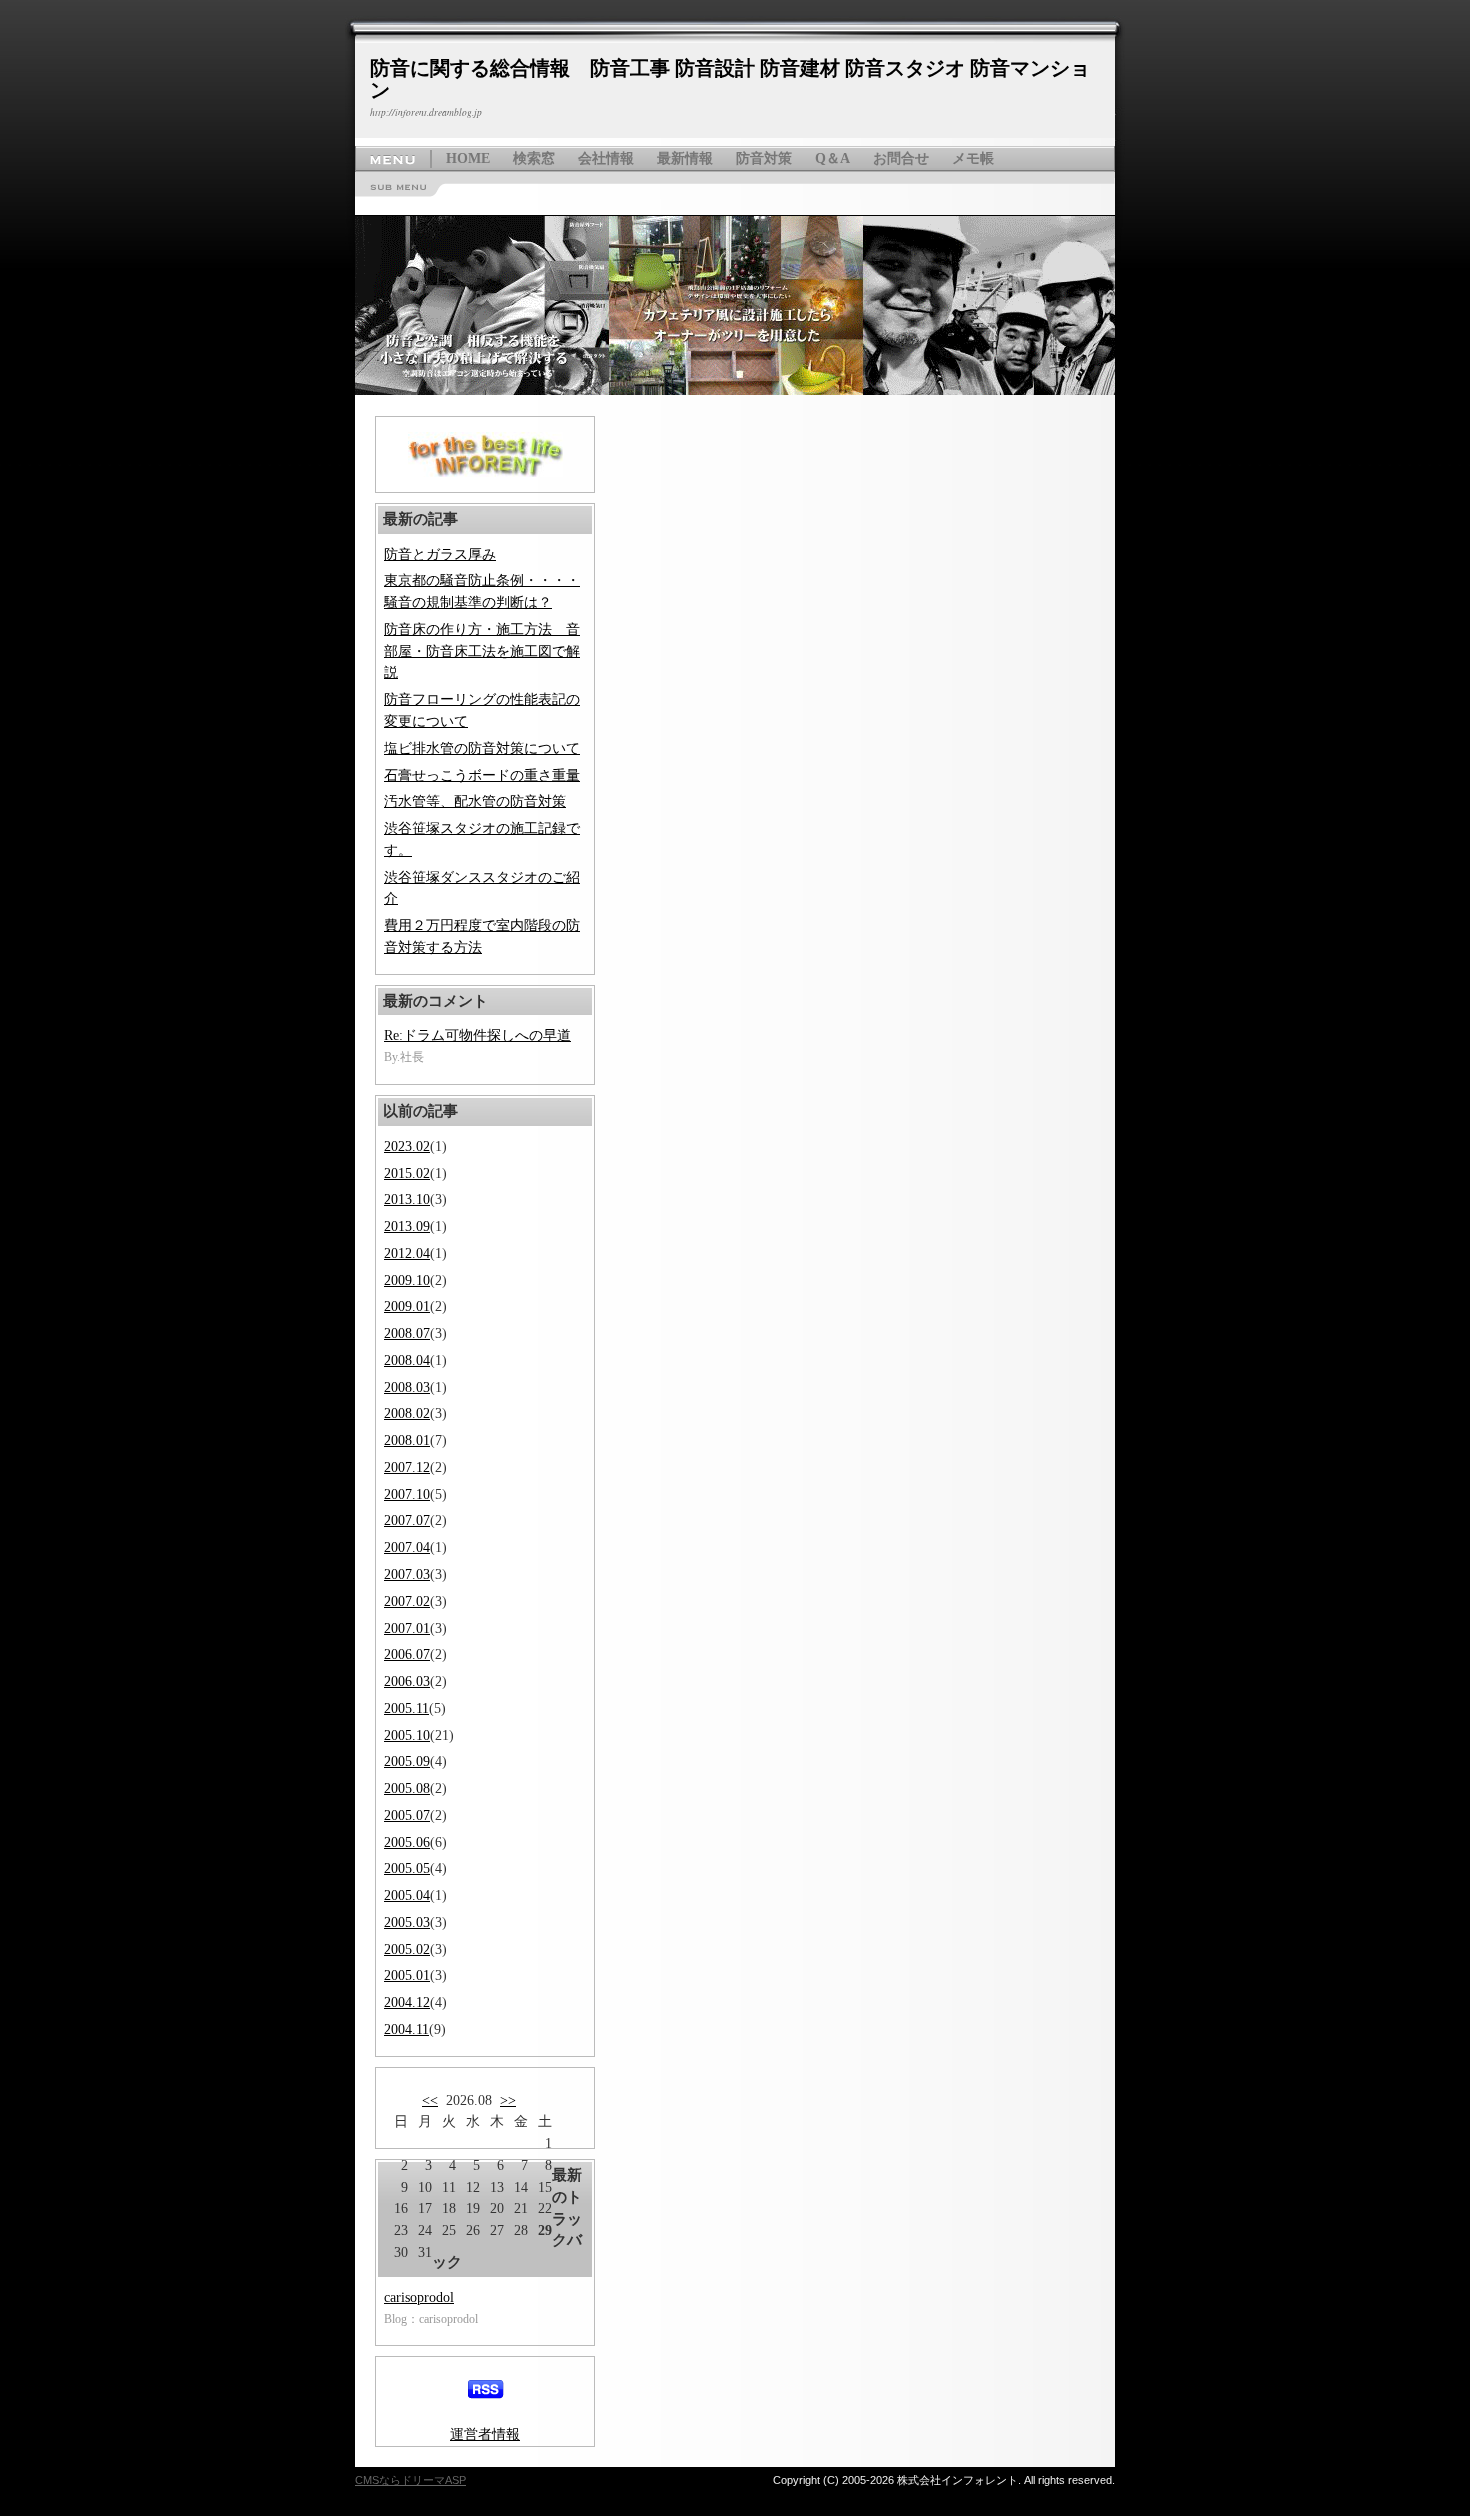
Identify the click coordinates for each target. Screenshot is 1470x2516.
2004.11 (406, 2029)
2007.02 (407, 1601)
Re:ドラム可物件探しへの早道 (477, 1035)
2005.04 (407, 1895)
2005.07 (407, 1815)
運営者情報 (485, 2434)
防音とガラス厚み (440, 554)
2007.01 (407, 1628)
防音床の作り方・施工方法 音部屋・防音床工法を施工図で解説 (482, 651)
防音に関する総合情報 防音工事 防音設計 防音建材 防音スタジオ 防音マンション (730, 79)
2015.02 (407, 1173)
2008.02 (407, 1413)
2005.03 (407, 1922)
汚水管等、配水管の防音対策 (475, 801)
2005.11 (406, 1708)
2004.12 (407, 2002)
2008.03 (407, 1387)
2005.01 (407, 1975)
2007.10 (407, 1494)
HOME (468, 158)
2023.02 (407, 1146)
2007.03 (407, 1574)
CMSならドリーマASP (410, 2480)
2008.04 (407, 1360)
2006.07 (407, 1654)
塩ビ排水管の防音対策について (482, 748)
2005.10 (407, 1735)
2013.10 (407, 1199)
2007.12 (407, 1467)
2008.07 (407, 1333)
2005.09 (407, 1761)
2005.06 (407, 1842)
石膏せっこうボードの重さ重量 (482, 775)
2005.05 (407, 1868)
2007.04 (407, 1547)
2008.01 (407, 1440)
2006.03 (407, 1681)
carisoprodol (419, 2297)
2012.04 (407, 1253)
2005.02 (407, 1949)
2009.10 (407, 1280)
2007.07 (407, 1520)
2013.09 (407, 1226)
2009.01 (407, 1306)
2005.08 (407, 1788)
